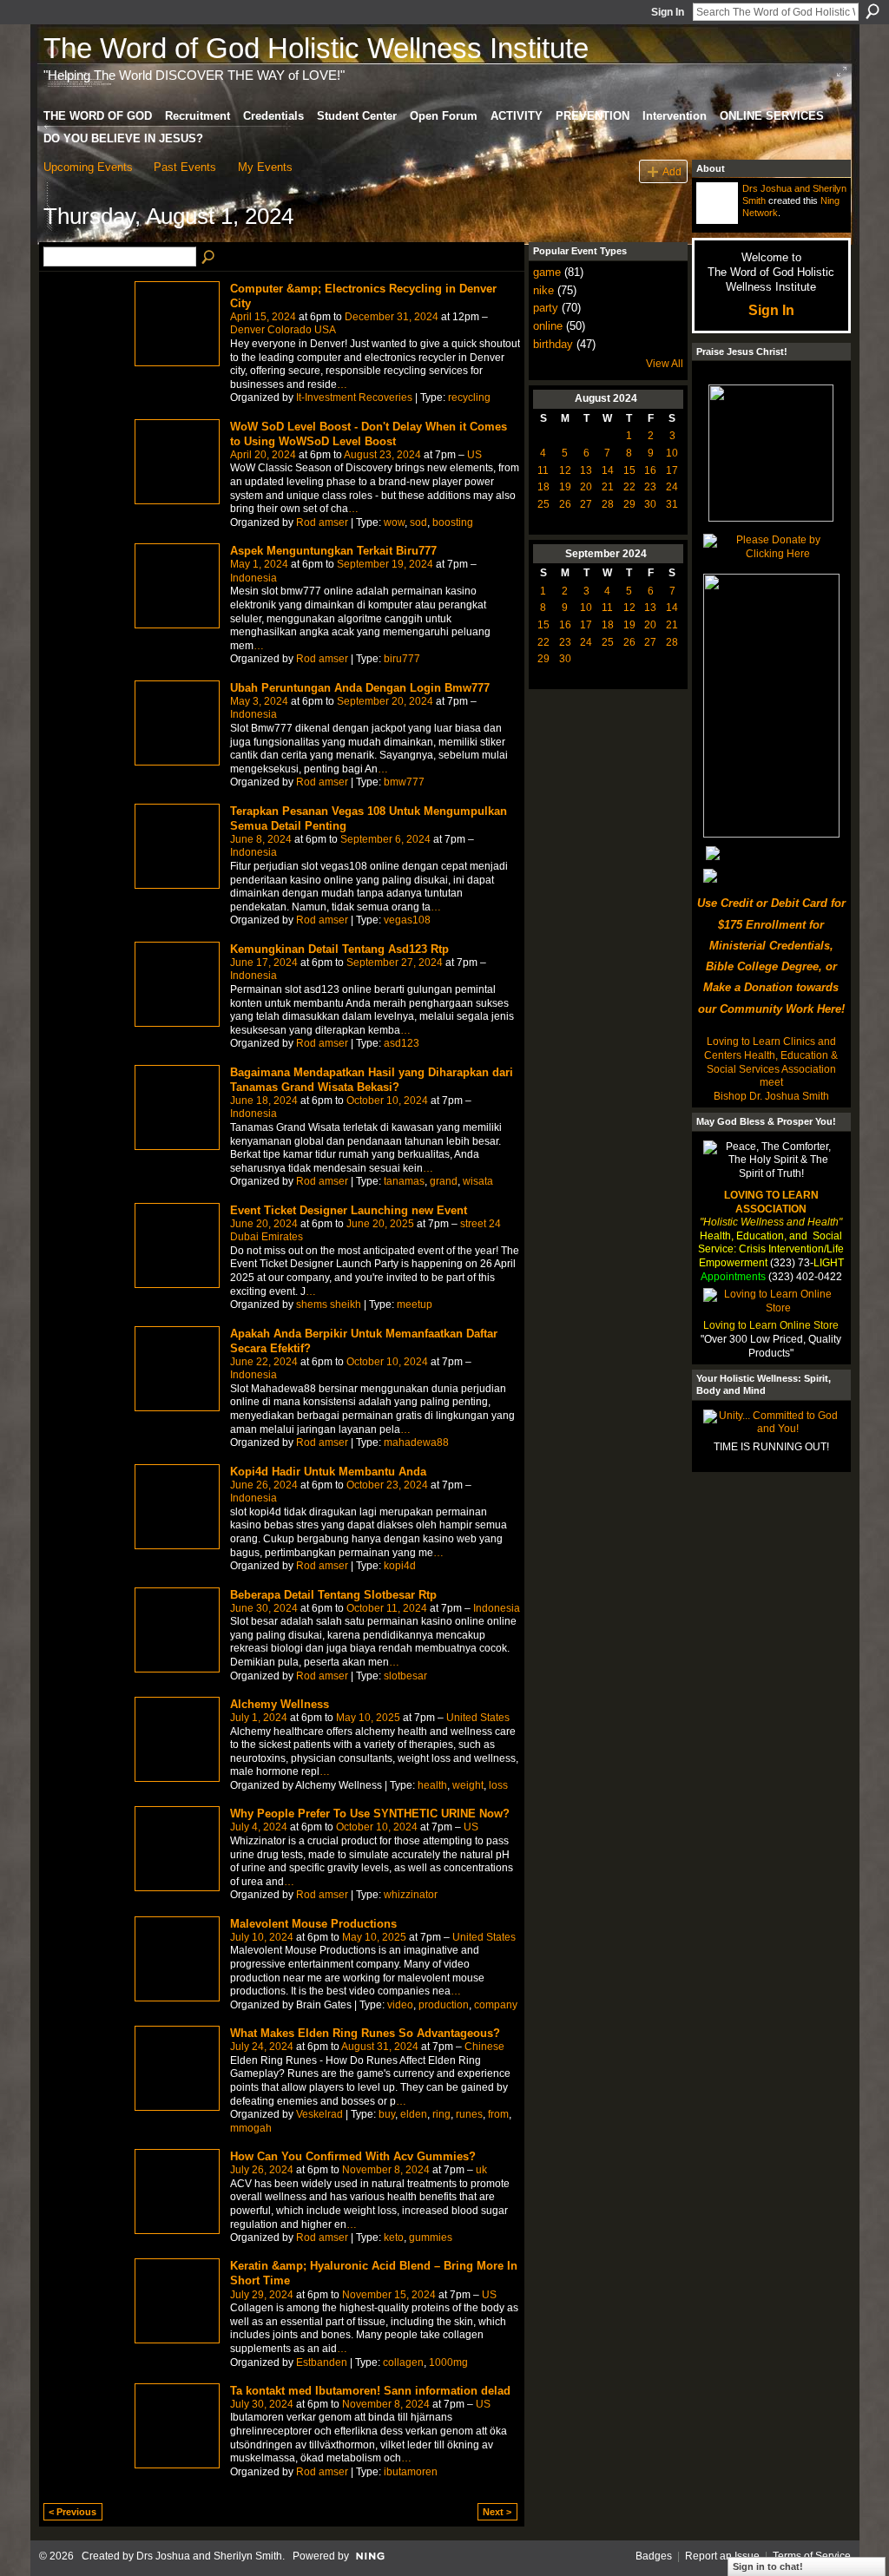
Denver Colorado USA (283, 330)
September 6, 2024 (385, 839)
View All (665, 364)
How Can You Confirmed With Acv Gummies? (353, 2156)
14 (608, 470)
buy (387, 2114)
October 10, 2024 (387, 1101)
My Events (265, 167)
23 (650, 487)
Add (672, 171)
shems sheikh (329, 1304)
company (496, 2005)
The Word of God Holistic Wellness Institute (316, 48)
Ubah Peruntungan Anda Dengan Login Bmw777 (360, 688)
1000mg (448, 2362)
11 (543, 470)
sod (418, 522)
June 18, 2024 (264, 1101)
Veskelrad (319, 2114)
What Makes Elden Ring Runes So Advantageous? (365, 2033)
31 (672, 504)
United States (478, 1718)
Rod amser (322, 522)
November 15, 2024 (389, 2295)
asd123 (402, 1043)
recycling (469, 398)
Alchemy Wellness (280, 1704)
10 (672, 453)
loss (498, 1785)
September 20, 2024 (385, 701)
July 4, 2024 (259, 1827)
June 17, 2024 (264, 963)
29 (629, 504)
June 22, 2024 (264, 1362)
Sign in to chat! (768, 2566)
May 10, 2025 (368, 1718)
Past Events (185, 167)
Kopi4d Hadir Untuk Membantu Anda (328, 1472)
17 (672, 470)
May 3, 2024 (259, 701)
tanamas (404, 1181)
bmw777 (404, 782)
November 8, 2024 (386, 2170)
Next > (497, 2512)
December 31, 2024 (392, 317)
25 (543, 504)
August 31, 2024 (380, 2047)
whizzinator (411, 1895)
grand (444, 1181)
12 (565, 470)
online (548, 326)
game (547, 272)
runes (469, 2114)
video (400, 2005)
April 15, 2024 (263, 317)
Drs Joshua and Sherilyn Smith (209, 2556)
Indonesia (254, 578)
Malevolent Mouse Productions (313, 1924)
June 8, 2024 (261, 839)
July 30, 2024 (262, 2404)
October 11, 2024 (387, 1608)
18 (543, 487)
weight (468, 1785)
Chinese (484, 2047)
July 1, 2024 (259, 1718)
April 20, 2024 (263, 455)
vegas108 (407, 920)
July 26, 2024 (262, 2170)
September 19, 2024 (385, 564)
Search (873, 11)
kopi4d (400, 1566)
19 (565, 487)
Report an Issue (722, 2556)
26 (565, 504)
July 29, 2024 (262, 2295)
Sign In (668, 12)
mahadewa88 (416, 1442)
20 (586, 487)
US (474, 455)
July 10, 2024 (262, 1937)
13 (586, 470)
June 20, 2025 (380, 1224)
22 (629, 487)
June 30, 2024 (264, 1608)
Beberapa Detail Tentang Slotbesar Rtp (333, 1595)
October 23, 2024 (387, 1485)
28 (608, 504)
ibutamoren (411, 2472)
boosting (453, 522)
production (444, 2005)
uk (481, 2170)
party (546, 308)
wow (394, 522)
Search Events (209, 258)
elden (414, 2114)
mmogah (251, 2128)
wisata (478, 1181)
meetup (415, 1304)
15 (629, 470)
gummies (431, 2238)
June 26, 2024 (264, 1485)
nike (543, 290)
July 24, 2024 (262, 2047)
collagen (403, 2362)
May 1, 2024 (259, 564)
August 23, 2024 (382, 455)
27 (586, 504)
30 (650, 504)
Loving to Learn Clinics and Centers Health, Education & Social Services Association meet (771, 1062)
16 (650, 470)
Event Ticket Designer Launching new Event (349, 1210)
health (432, 1785)
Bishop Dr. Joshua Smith (771, 1096)
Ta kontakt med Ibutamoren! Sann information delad (370, 2391)
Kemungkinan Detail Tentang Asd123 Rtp (339, 949)
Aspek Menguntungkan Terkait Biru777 (333, 551)
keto (394, 2238)
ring (441, 2114)
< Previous (72, 2512)
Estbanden (322, 2362)
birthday (553, 344)
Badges (654, 2556)
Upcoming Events (88, 167)
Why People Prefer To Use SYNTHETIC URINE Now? (370, 1814)
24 (672, 487)
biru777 (402, 659)
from (498, 2114)
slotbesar (405, 1676)
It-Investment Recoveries (354, 398)
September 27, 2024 (395, 963)
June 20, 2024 (264, 1224)
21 (608, 487)
